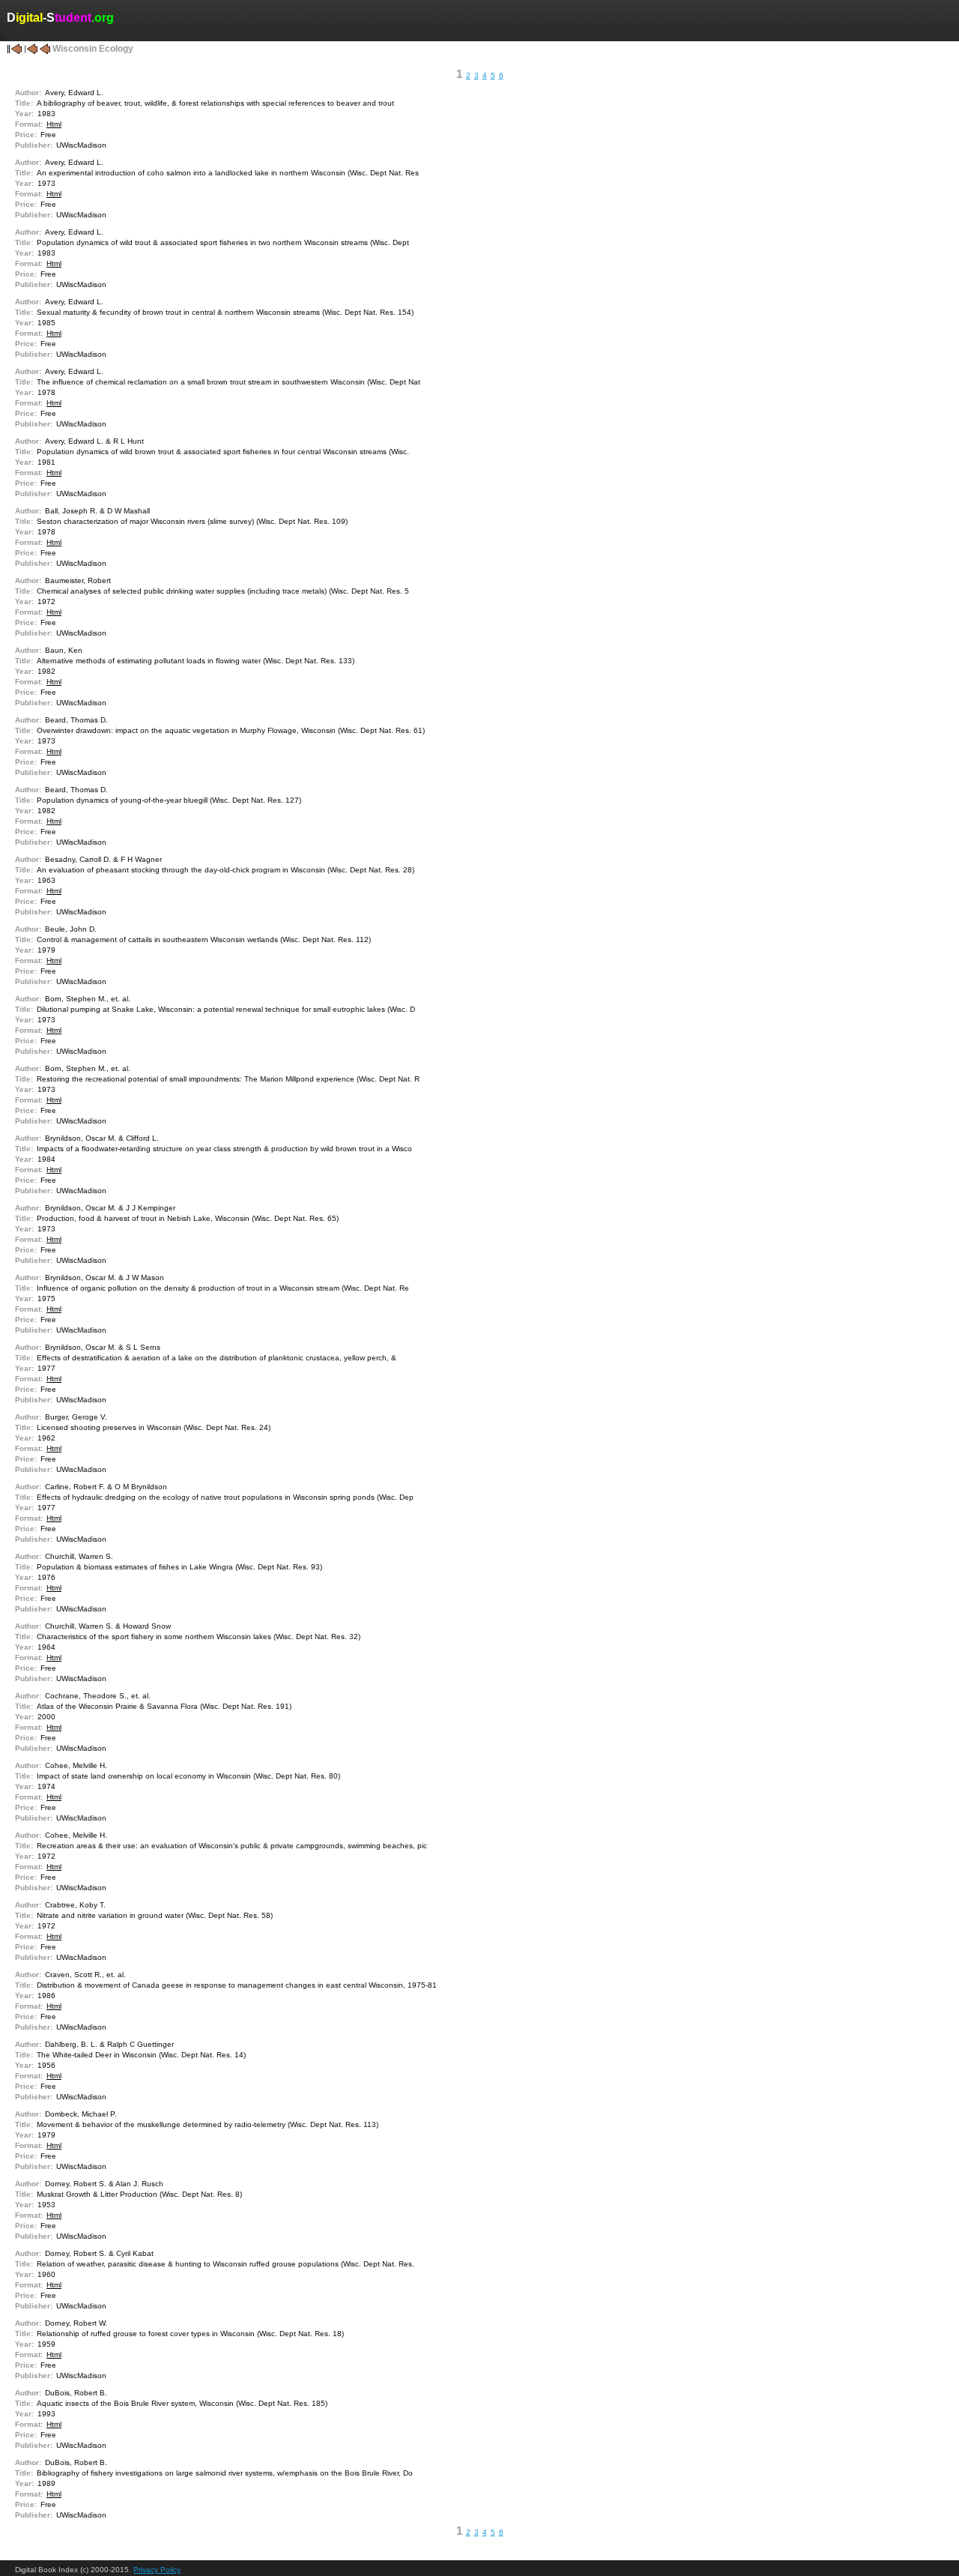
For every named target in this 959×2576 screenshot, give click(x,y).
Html (54, 124)
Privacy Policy (157, 2570)
